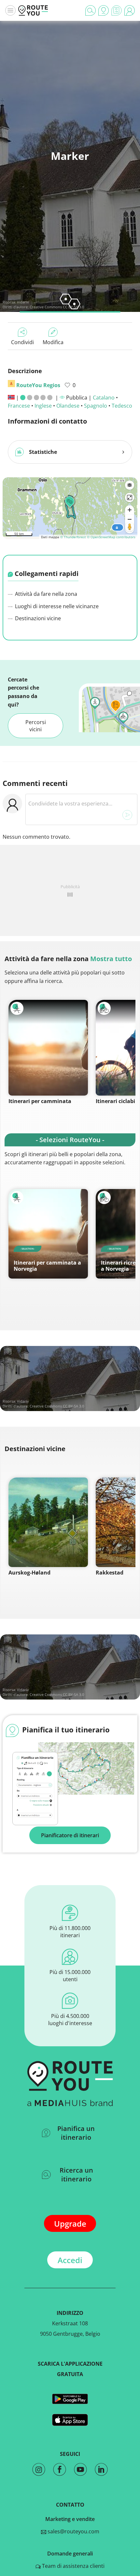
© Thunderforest (73, 537)
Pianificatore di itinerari (70, 1835)
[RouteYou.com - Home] (33, 10)
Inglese (43, 406)
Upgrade (70, 2224)
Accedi (70, 2260)
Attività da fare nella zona (45, 594)
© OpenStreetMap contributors (111, 537)
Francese (19, 406)
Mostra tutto (111, 959)
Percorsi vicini (36, 726)
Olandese (68, 406)
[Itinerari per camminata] (48, 1048)
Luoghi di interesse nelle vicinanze (56, 606)
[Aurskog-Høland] (48, 1522)
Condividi (22, 342)
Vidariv (23, 302)
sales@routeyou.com (73, 2531)
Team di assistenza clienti (73, 2566)
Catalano (104, 398)
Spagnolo (96, 406)
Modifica (53, 342)
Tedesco (122, 406)
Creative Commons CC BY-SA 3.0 (57, 307)
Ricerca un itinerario (76, 2175)
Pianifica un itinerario (76, 2133)
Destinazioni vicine (37, 618)
